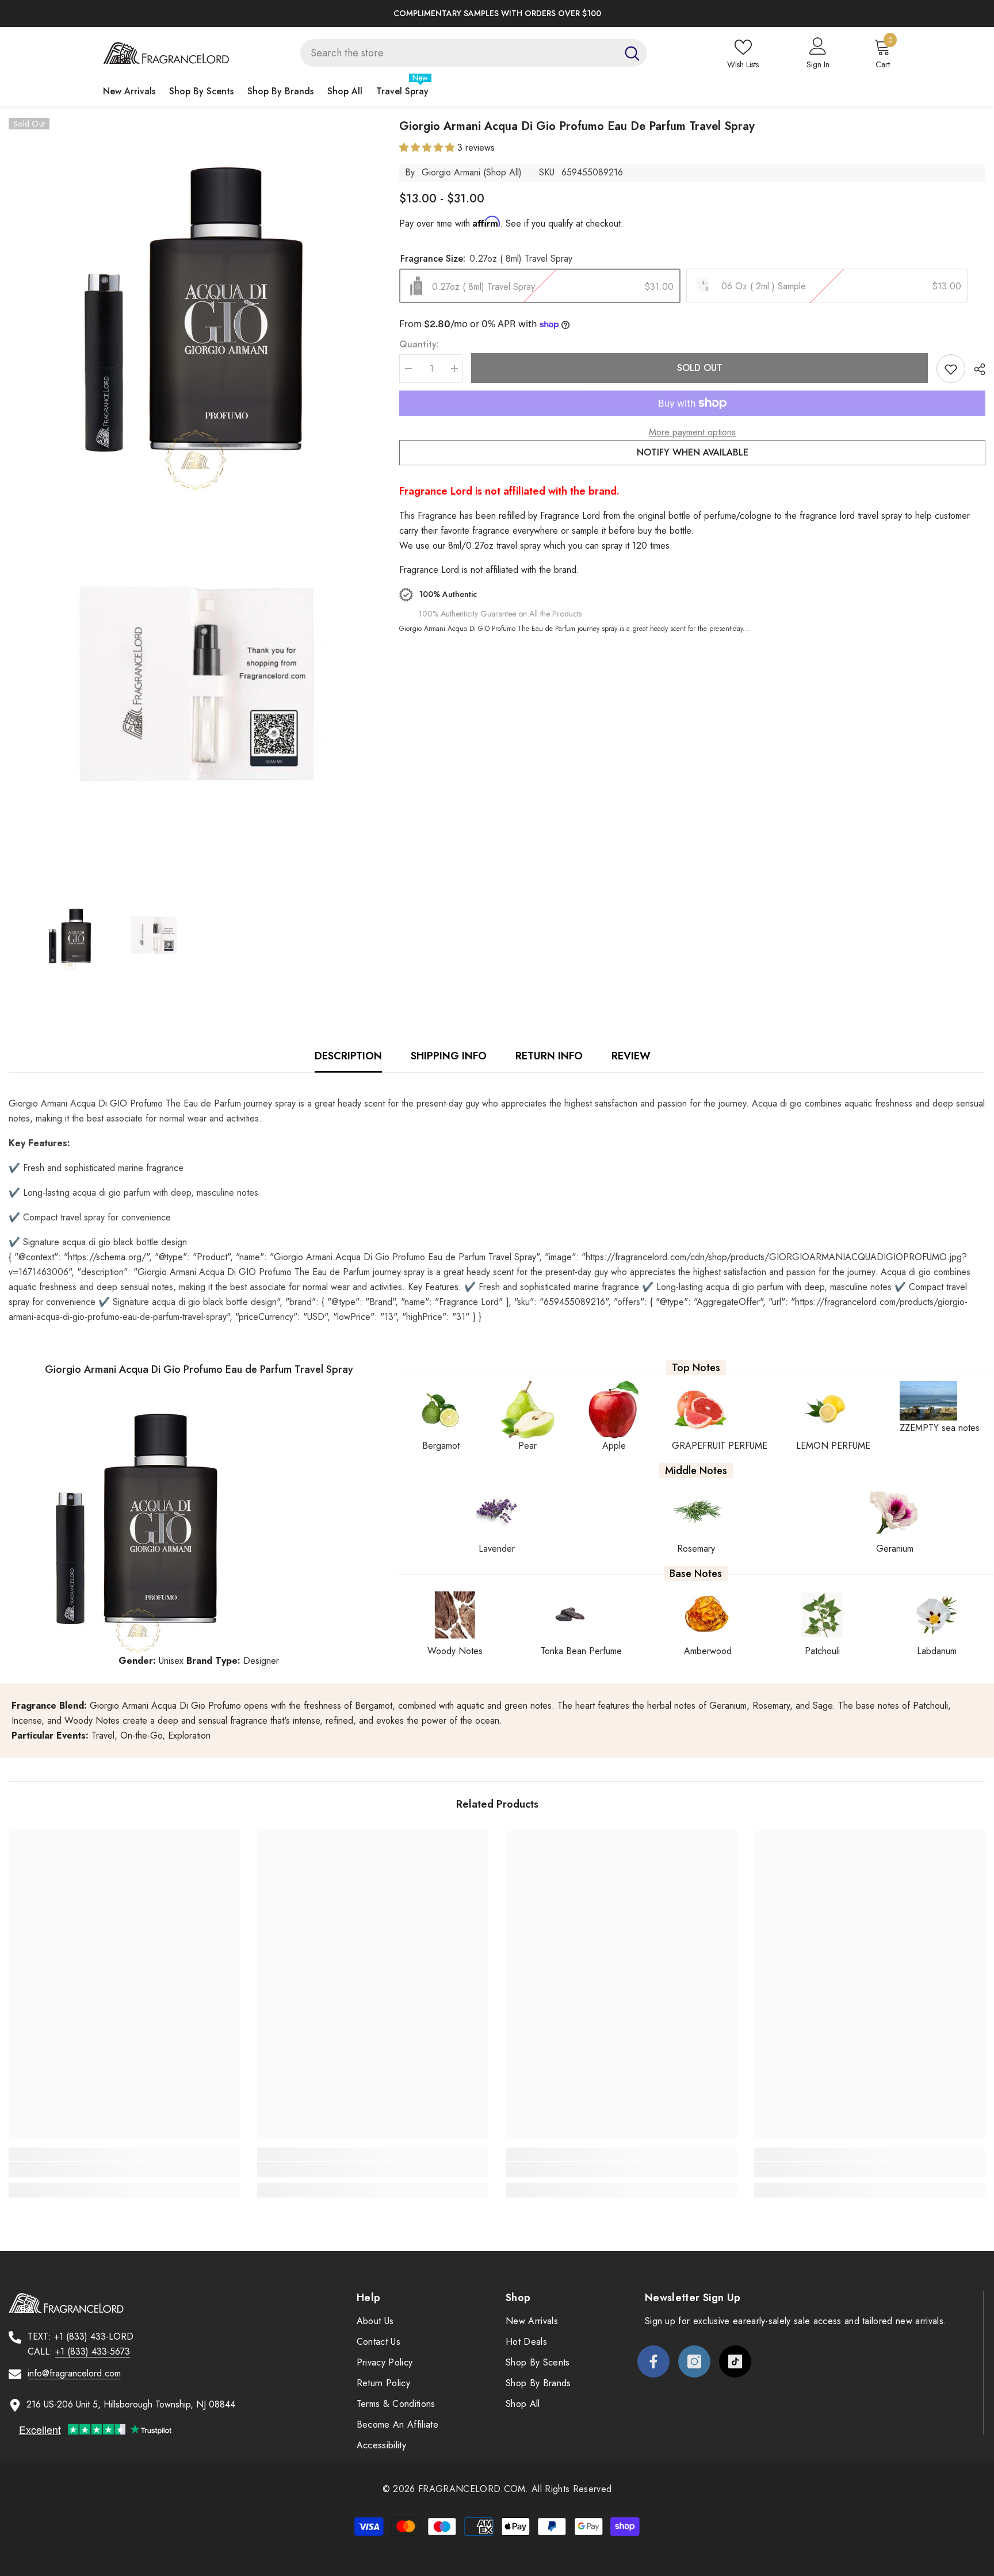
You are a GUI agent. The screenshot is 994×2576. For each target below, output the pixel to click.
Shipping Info (449, 1056)
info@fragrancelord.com (74, 2373)
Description (348, 1056)
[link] (124, 2169)
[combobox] (459, 53)
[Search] (474, 53)
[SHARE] (975, 369)
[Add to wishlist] (951, 369)
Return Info (549, 1056)
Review (631, 1056)
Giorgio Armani (451, 172)
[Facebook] (653, 2361)
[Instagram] (694, 2361)
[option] (497, 14)
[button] (428, 148)
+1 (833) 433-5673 (93, 2351)
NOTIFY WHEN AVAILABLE (693, 452)
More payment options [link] (692, 432)
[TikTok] (735, 2361)
